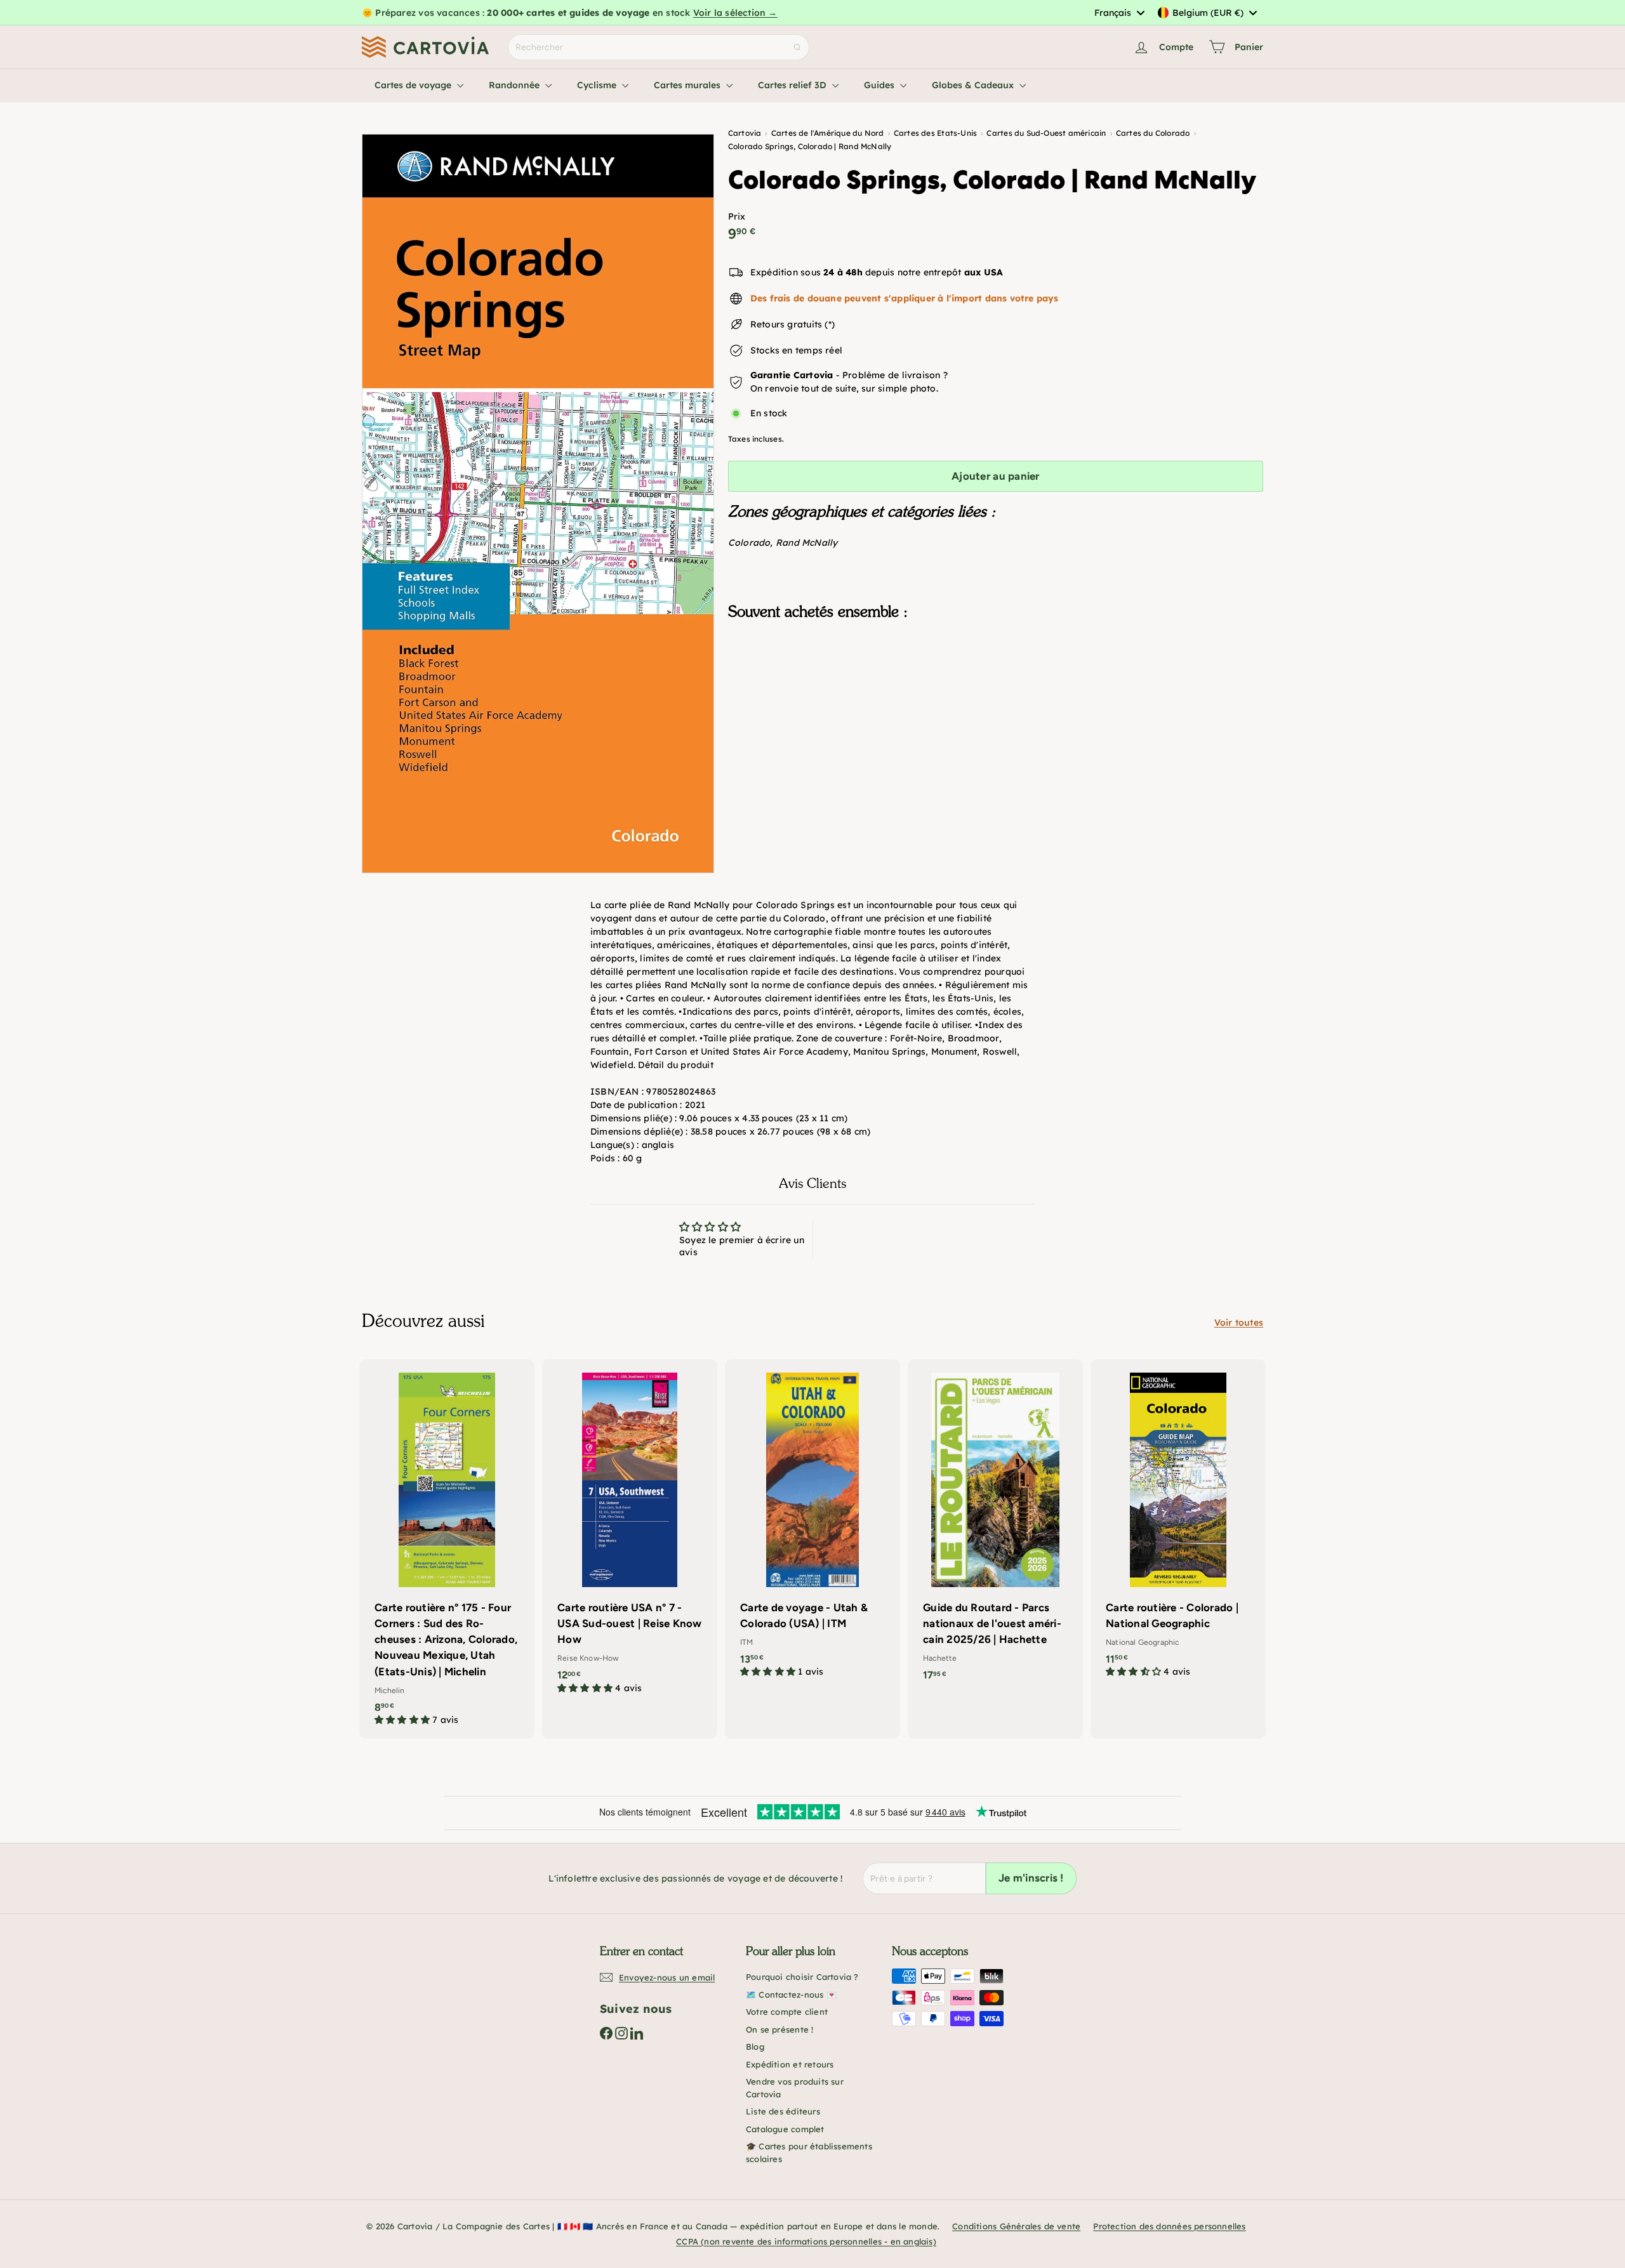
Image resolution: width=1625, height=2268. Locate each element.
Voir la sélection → (735, 13)
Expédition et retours (790, 2064)
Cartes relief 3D (793, 85)
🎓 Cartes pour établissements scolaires (809, 2153)
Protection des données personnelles (1169, 2226)
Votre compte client (787, 2012)
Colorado (749, 543)
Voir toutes (1239, 1322)
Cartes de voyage (414, 85)
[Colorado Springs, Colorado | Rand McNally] (996, 694)
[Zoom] (538, 504)
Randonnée (515, 85)
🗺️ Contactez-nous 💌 (791, 1994)
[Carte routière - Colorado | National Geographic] (1178, 1525)
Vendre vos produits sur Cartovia (795, 2088)
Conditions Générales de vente (1016, 2226)
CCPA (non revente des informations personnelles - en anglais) (806, 2241)
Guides (880, 85)
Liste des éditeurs (783, 2111)
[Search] (797, 47)
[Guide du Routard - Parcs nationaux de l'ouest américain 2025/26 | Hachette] (995, 1527)
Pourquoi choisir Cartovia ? (802, 1977)
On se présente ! (779, 2029)
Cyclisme (598, 85)
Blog (755, 2047)
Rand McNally (807, 543)
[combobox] (1119, 13)
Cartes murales (688, 85)
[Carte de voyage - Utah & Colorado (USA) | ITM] (812, 1525)
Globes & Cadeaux (974, 85)
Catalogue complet (785, 2129)
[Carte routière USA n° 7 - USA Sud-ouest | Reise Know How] (630, 1533)
